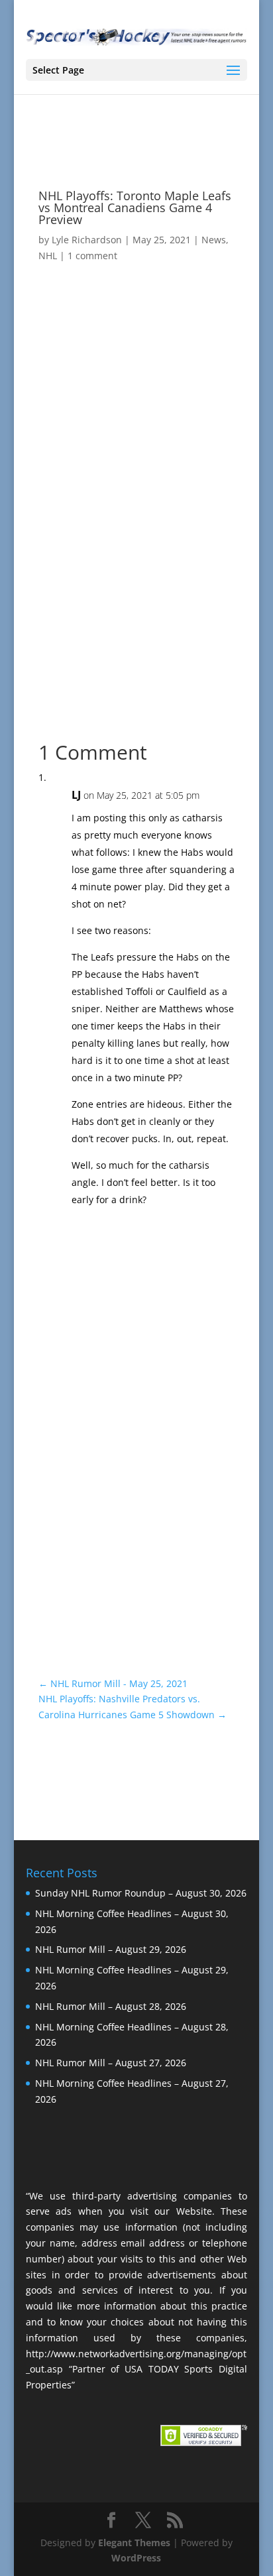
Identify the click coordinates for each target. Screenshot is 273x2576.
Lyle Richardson (87, 240)
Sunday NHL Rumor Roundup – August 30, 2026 (141, 1893)
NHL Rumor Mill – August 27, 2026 (111, 2063)
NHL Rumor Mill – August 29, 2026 (111, 1949)
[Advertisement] (136, 550)
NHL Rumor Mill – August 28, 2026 (111, 2006)
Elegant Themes (134, 2543)
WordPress (136, 2558)
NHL (48, 256)
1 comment (92, 256)
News (214, 240)
